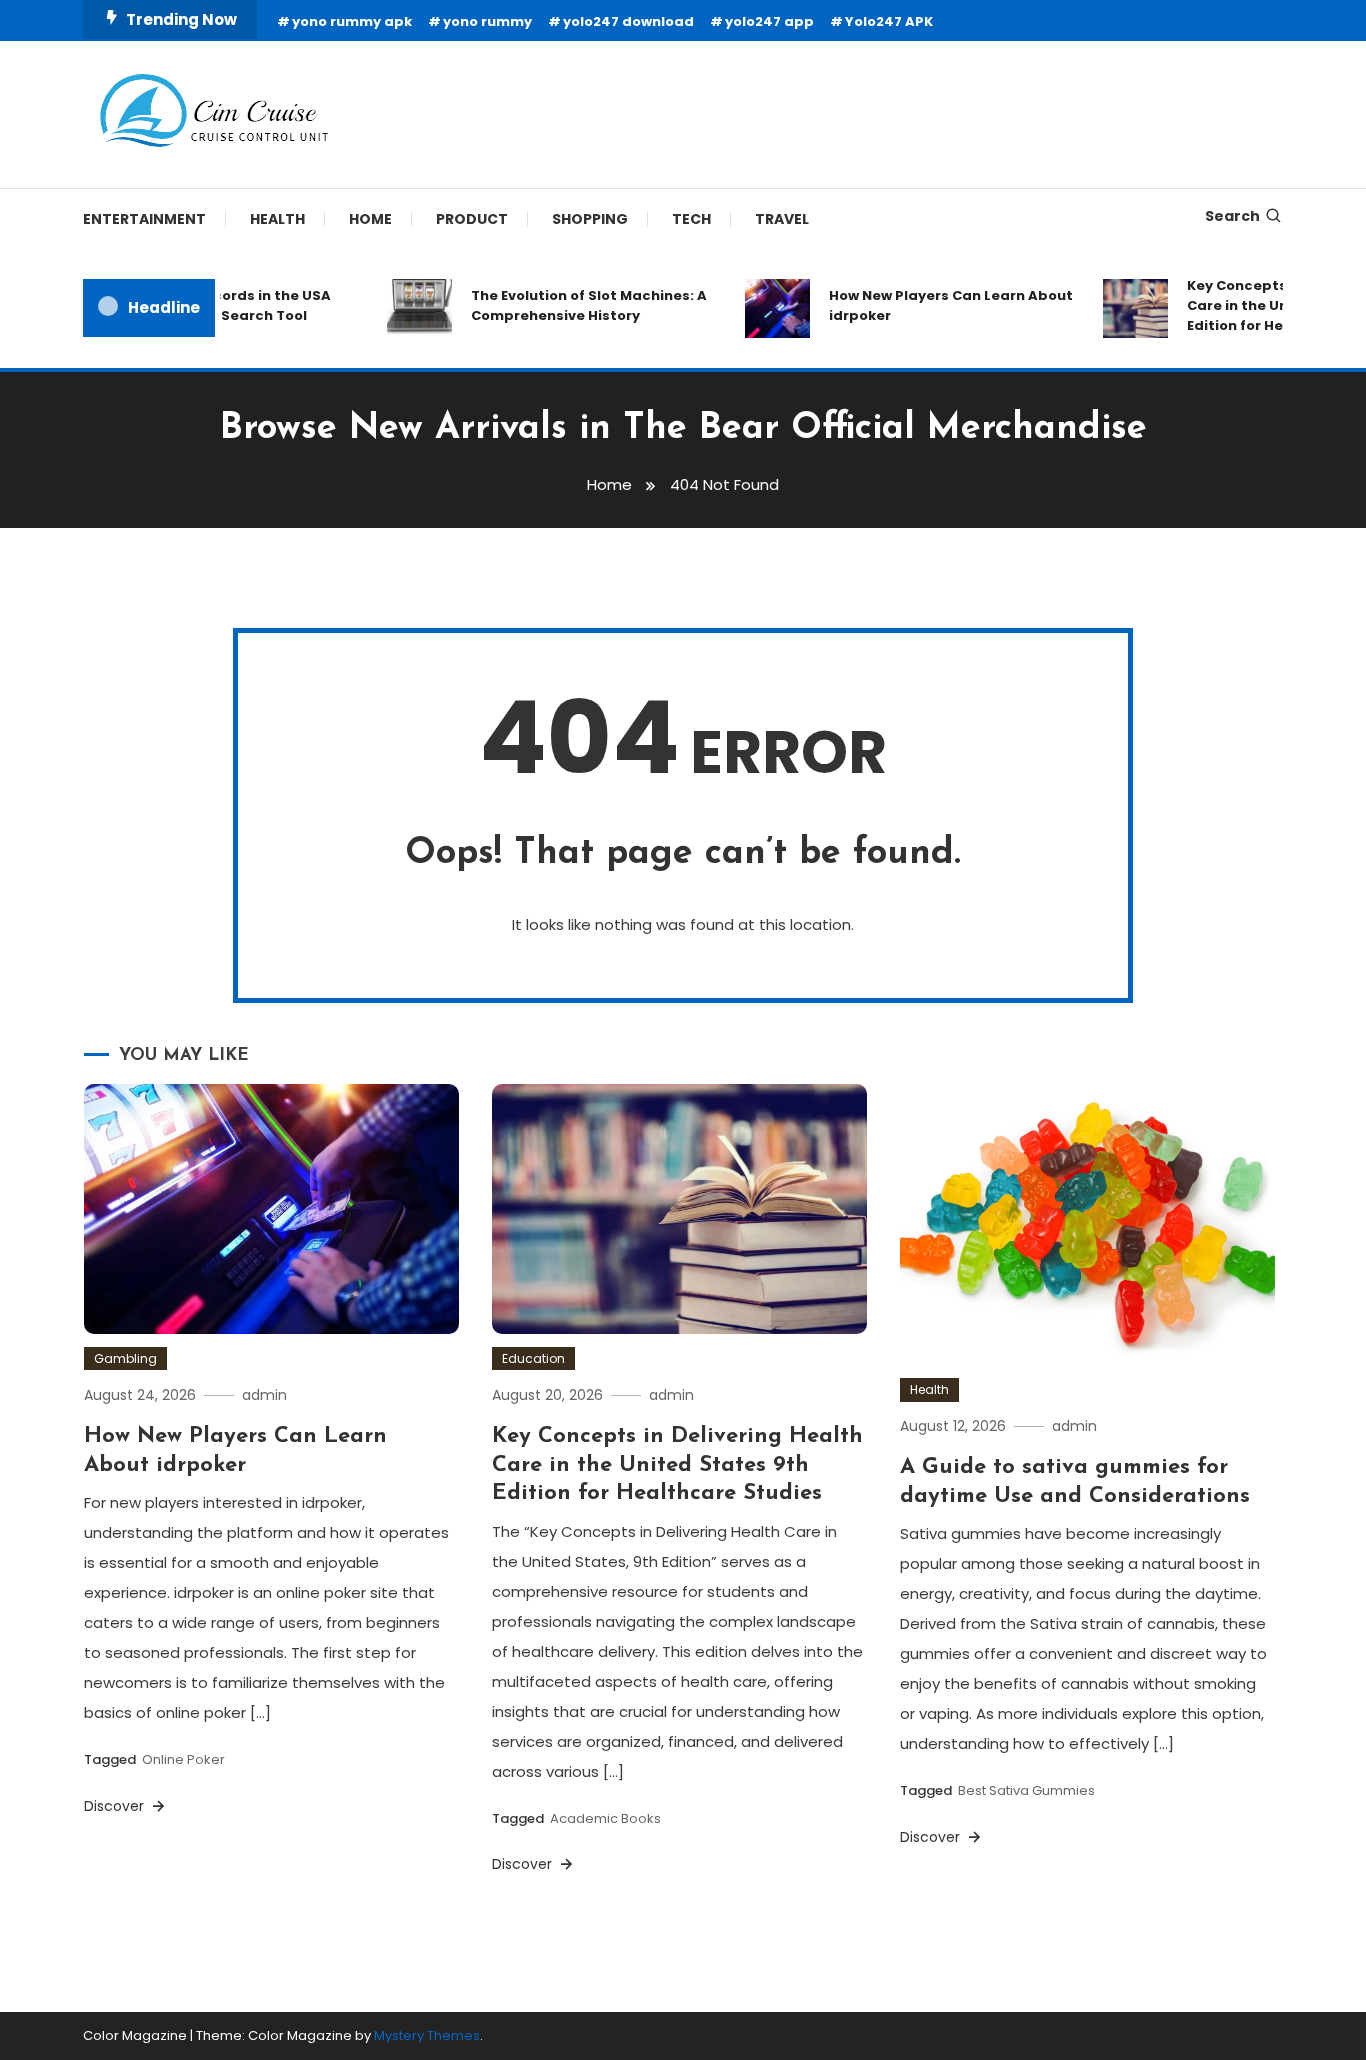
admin (264, 1395)
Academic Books (605, 1818)
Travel (782, 219)
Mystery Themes (427, 2035)
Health (277, 219)
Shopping (590, 219)
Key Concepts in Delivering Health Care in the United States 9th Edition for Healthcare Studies (677, 1465)
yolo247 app (769, 21)
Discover (116, 1806)
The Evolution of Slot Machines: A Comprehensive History (571, 305)
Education (533, 1358)
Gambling (125, 1358)
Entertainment (144, 219)
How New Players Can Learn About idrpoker (933, 305)
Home (370, 219)
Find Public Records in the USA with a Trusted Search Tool (204, 305)
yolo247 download (628, 21)
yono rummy (487, 21)
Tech (691, 219)
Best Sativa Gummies (1026, 1790)
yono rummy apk (352, 21)
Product (472, 219)
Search (1232, 216)
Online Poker (183, 1759)
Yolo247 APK (889, 21)
